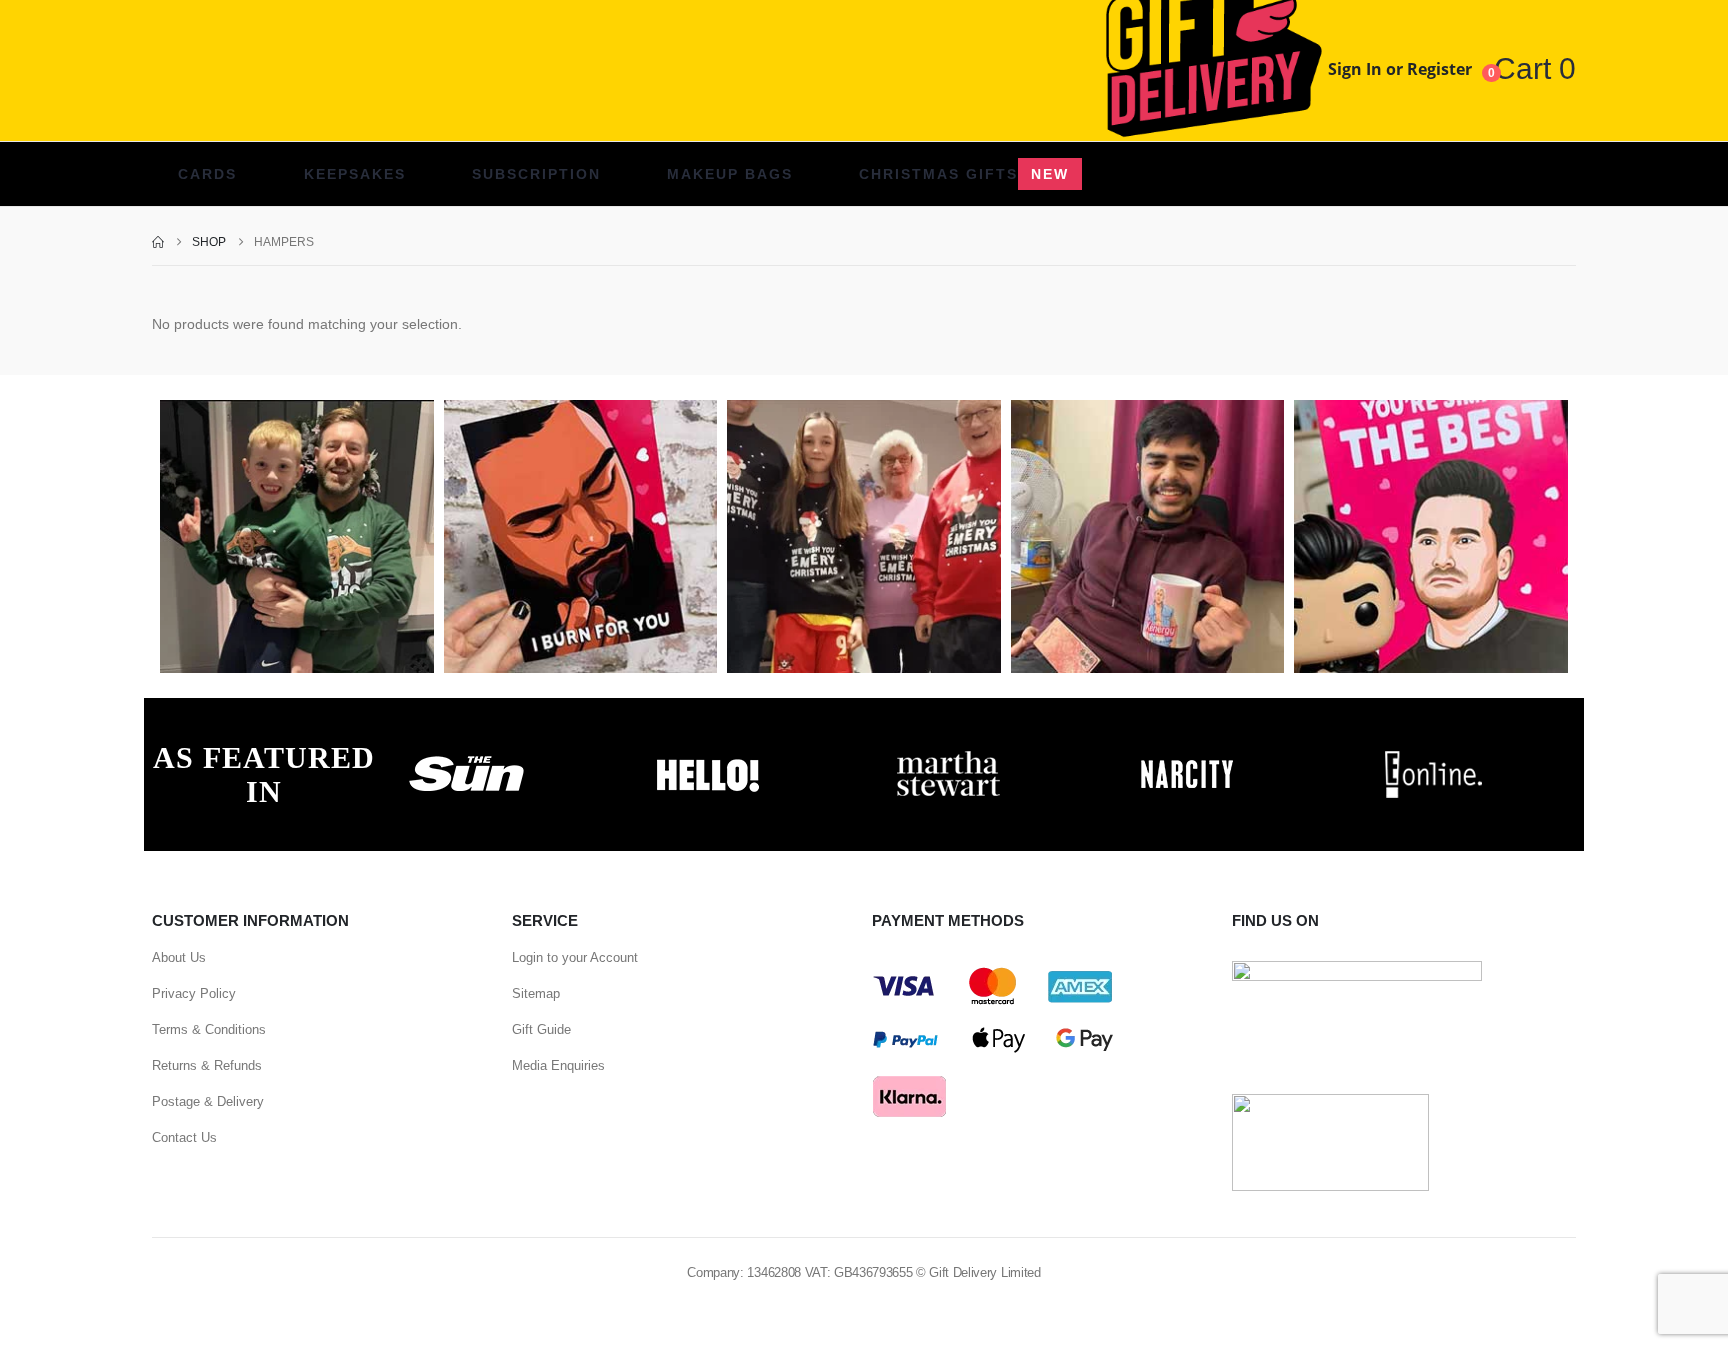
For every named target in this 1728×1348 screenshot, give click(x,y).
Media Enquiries (558, 1065)
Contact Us (184, 1137)
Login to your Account (575, 957)
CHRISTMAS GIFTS (964, 174)
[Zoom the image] (467, 756)
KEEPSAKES (355, 174)
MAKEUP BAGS (730, 174)
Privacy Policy (194, 993)
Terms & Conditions (209, 1029)
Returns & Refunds (207, 1065)
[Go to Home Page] (158, 242)
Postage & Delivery (208, 1101)
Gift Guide (541, 1029)
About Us (179, 957)
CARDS (207, 174)
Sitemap (536, 993)
